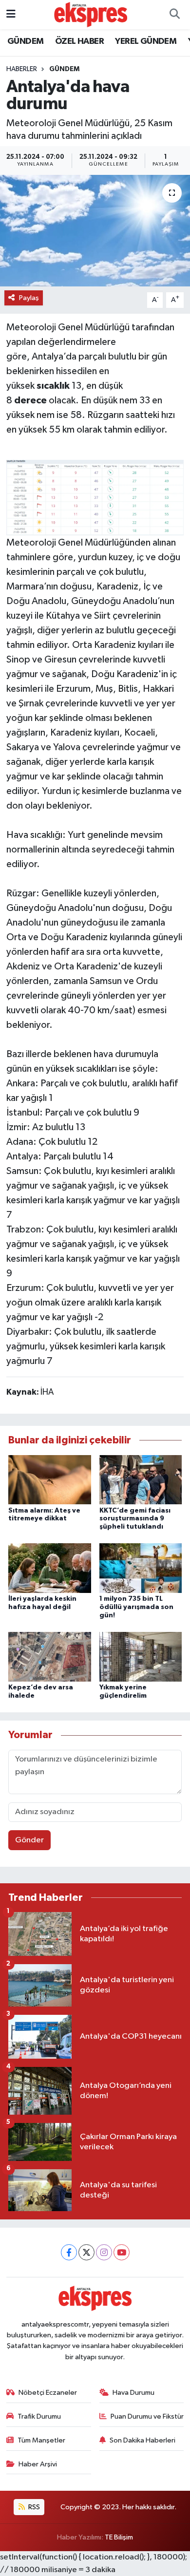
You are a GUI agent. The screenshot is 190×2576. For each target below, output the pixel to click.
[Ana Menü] (11, 14)
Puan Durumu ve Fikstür (147, 2416)
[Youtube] (122, 2252)
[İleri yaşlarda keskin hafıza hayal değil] (50, 1568)
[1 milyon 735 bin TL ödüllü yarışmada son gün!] (141, 1568)
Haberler (22, 69)
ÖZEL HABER (79, 41)
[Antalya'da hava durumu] (95, 231)
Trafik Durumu (39, 2416)
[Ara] (174, 15)
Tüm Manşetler (41, 2440)
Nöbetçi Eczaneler (48, 2393)
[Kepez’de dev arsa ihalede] (50, 1657)
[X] (86, 2252)
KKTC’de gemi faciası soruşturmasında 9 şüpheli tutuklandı (135, 1519)
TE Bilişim (119, 2537)
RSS (33, 2507)
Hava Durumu (133, 2393)
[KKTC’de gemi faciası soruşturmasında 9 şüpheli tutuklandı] (141, 1479)
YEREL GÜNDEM (146, 41)
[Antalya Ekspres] (91, 14)
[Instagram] (104, 2252)
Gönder (29, 1840)
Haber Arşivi (38, 2464)
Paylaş (29, 298)
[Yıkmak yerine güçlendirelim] (141, 1657)
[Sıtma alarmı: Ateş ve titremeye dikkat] (50, 1479)
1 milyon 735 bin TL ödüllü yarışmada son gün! (136, 1607)
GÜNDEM (25, 41)
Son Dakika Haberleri (142, 2440)
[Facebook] (69, 2252)
